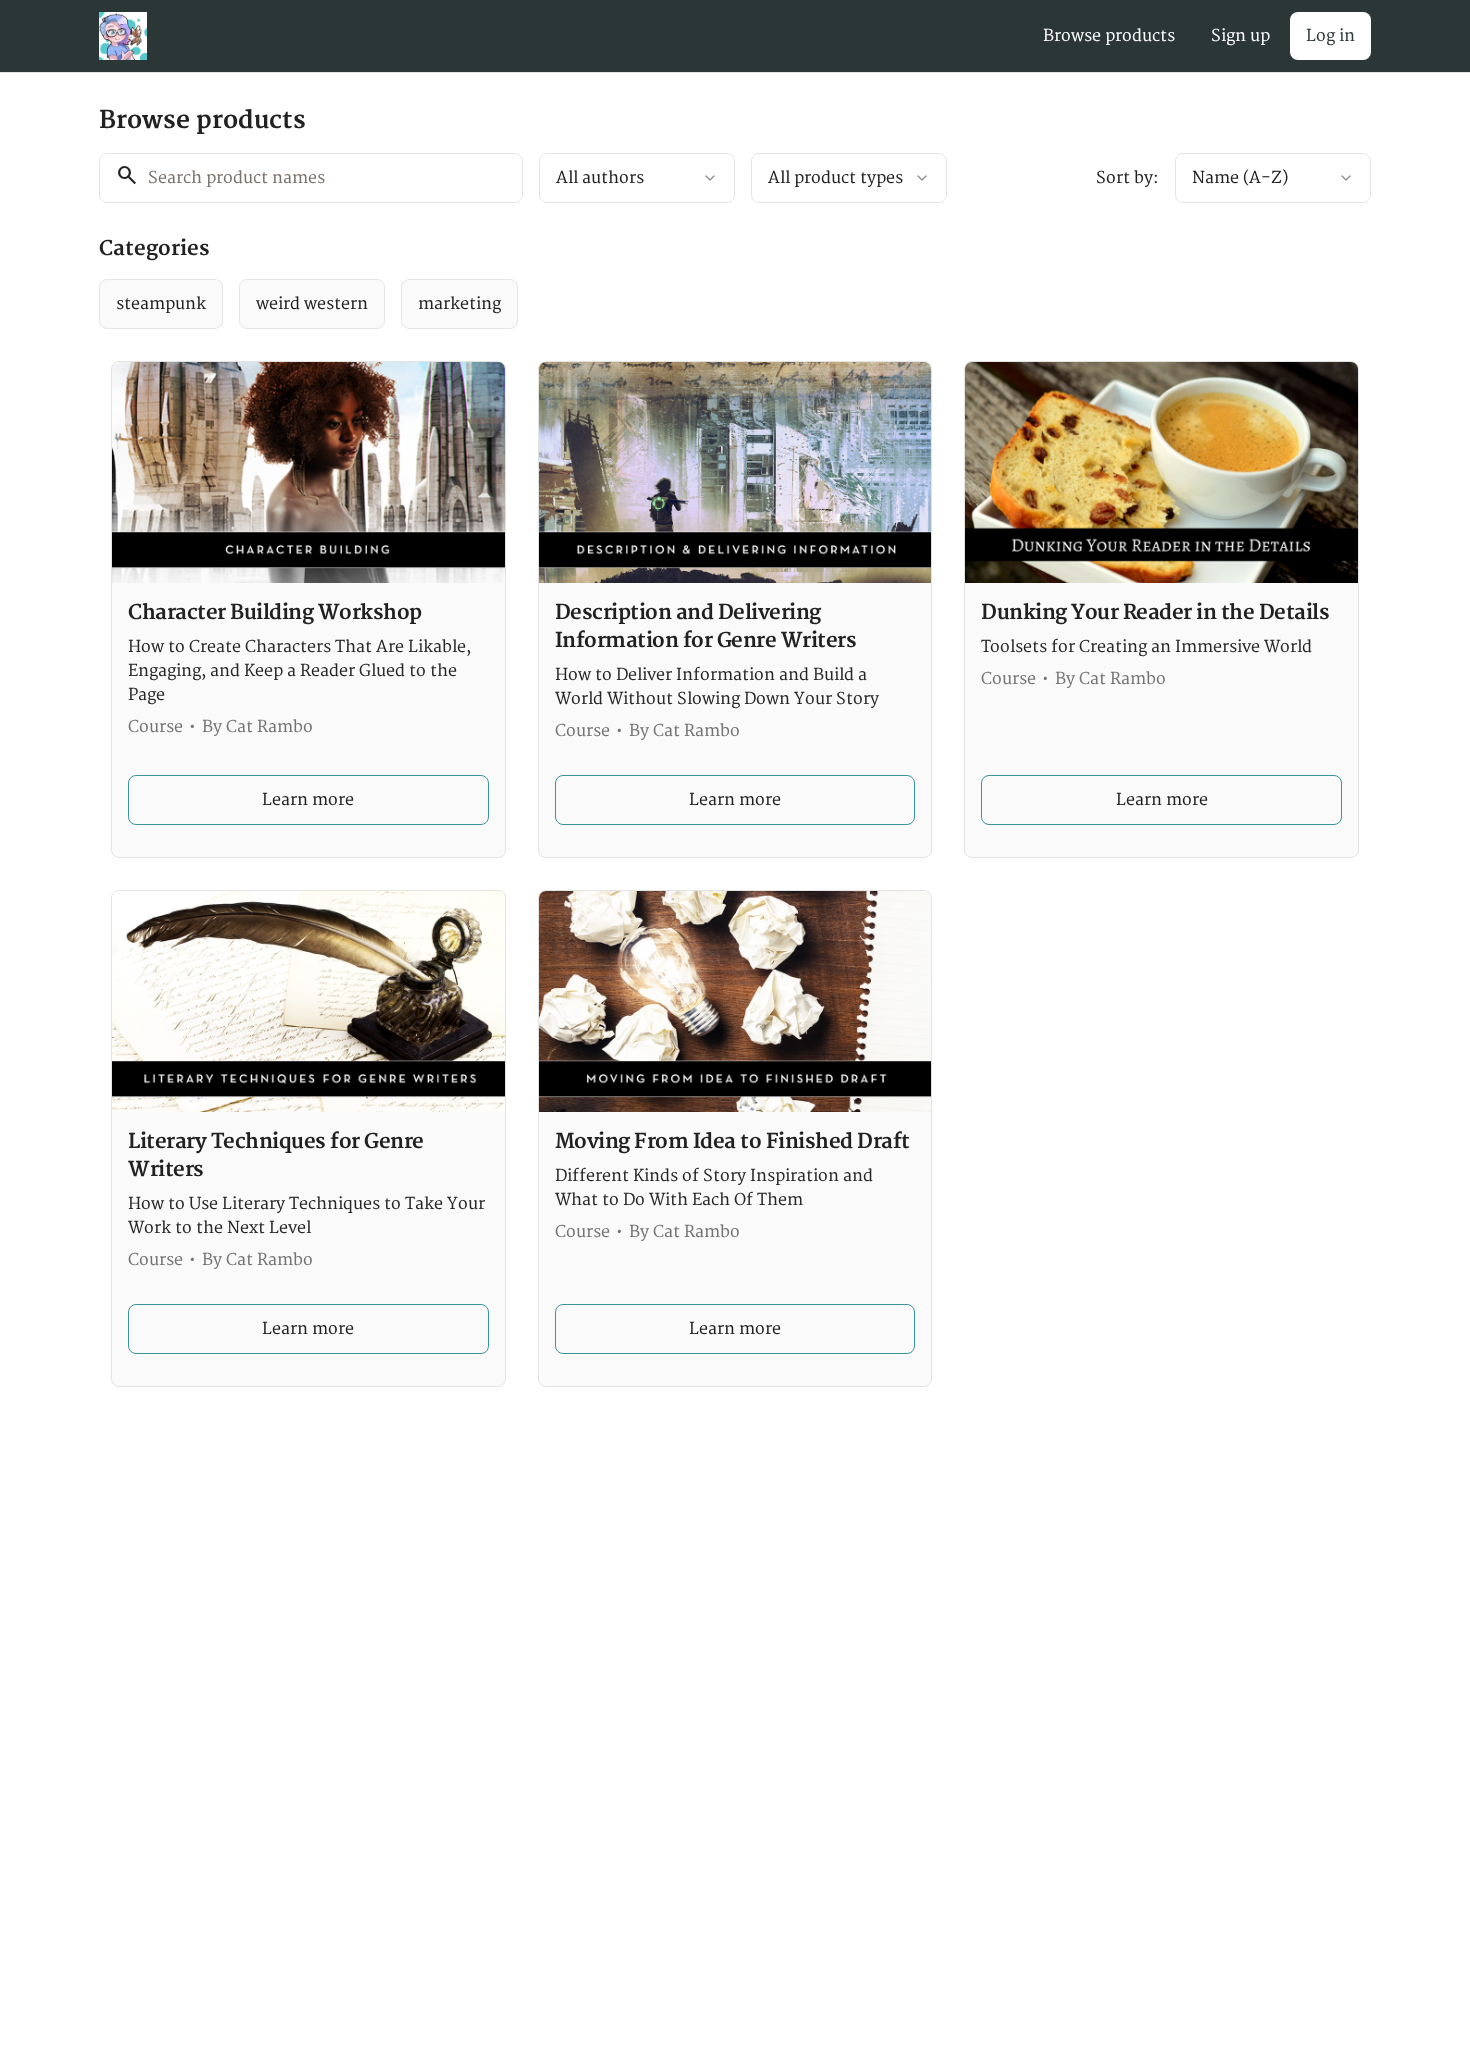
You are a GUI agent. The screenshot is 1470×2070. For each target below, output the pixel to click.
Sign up (1240, 36)
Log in (1330, 36)
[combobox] (637, 178)
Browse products (1109, 36)
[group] (653, 304)
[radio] (161, 304)
